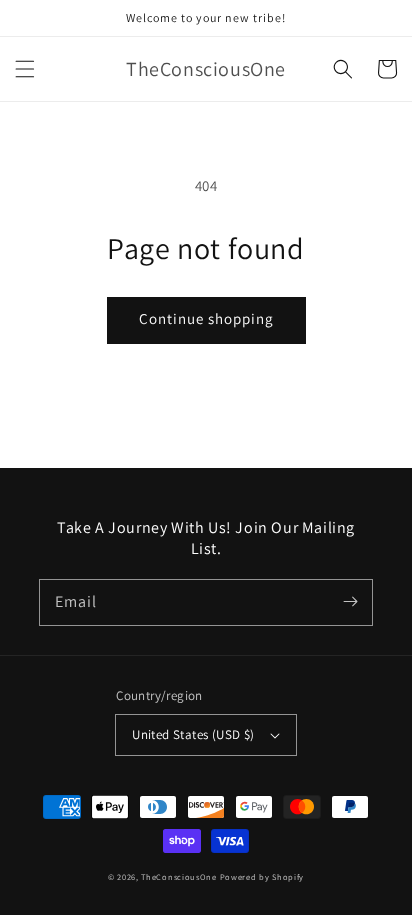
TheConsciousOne (179, 876)
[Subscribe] (350, 602)
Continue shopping (206, 318)
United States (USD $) (193, 734)
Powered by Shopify (262, 876)
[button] (25, 69)
